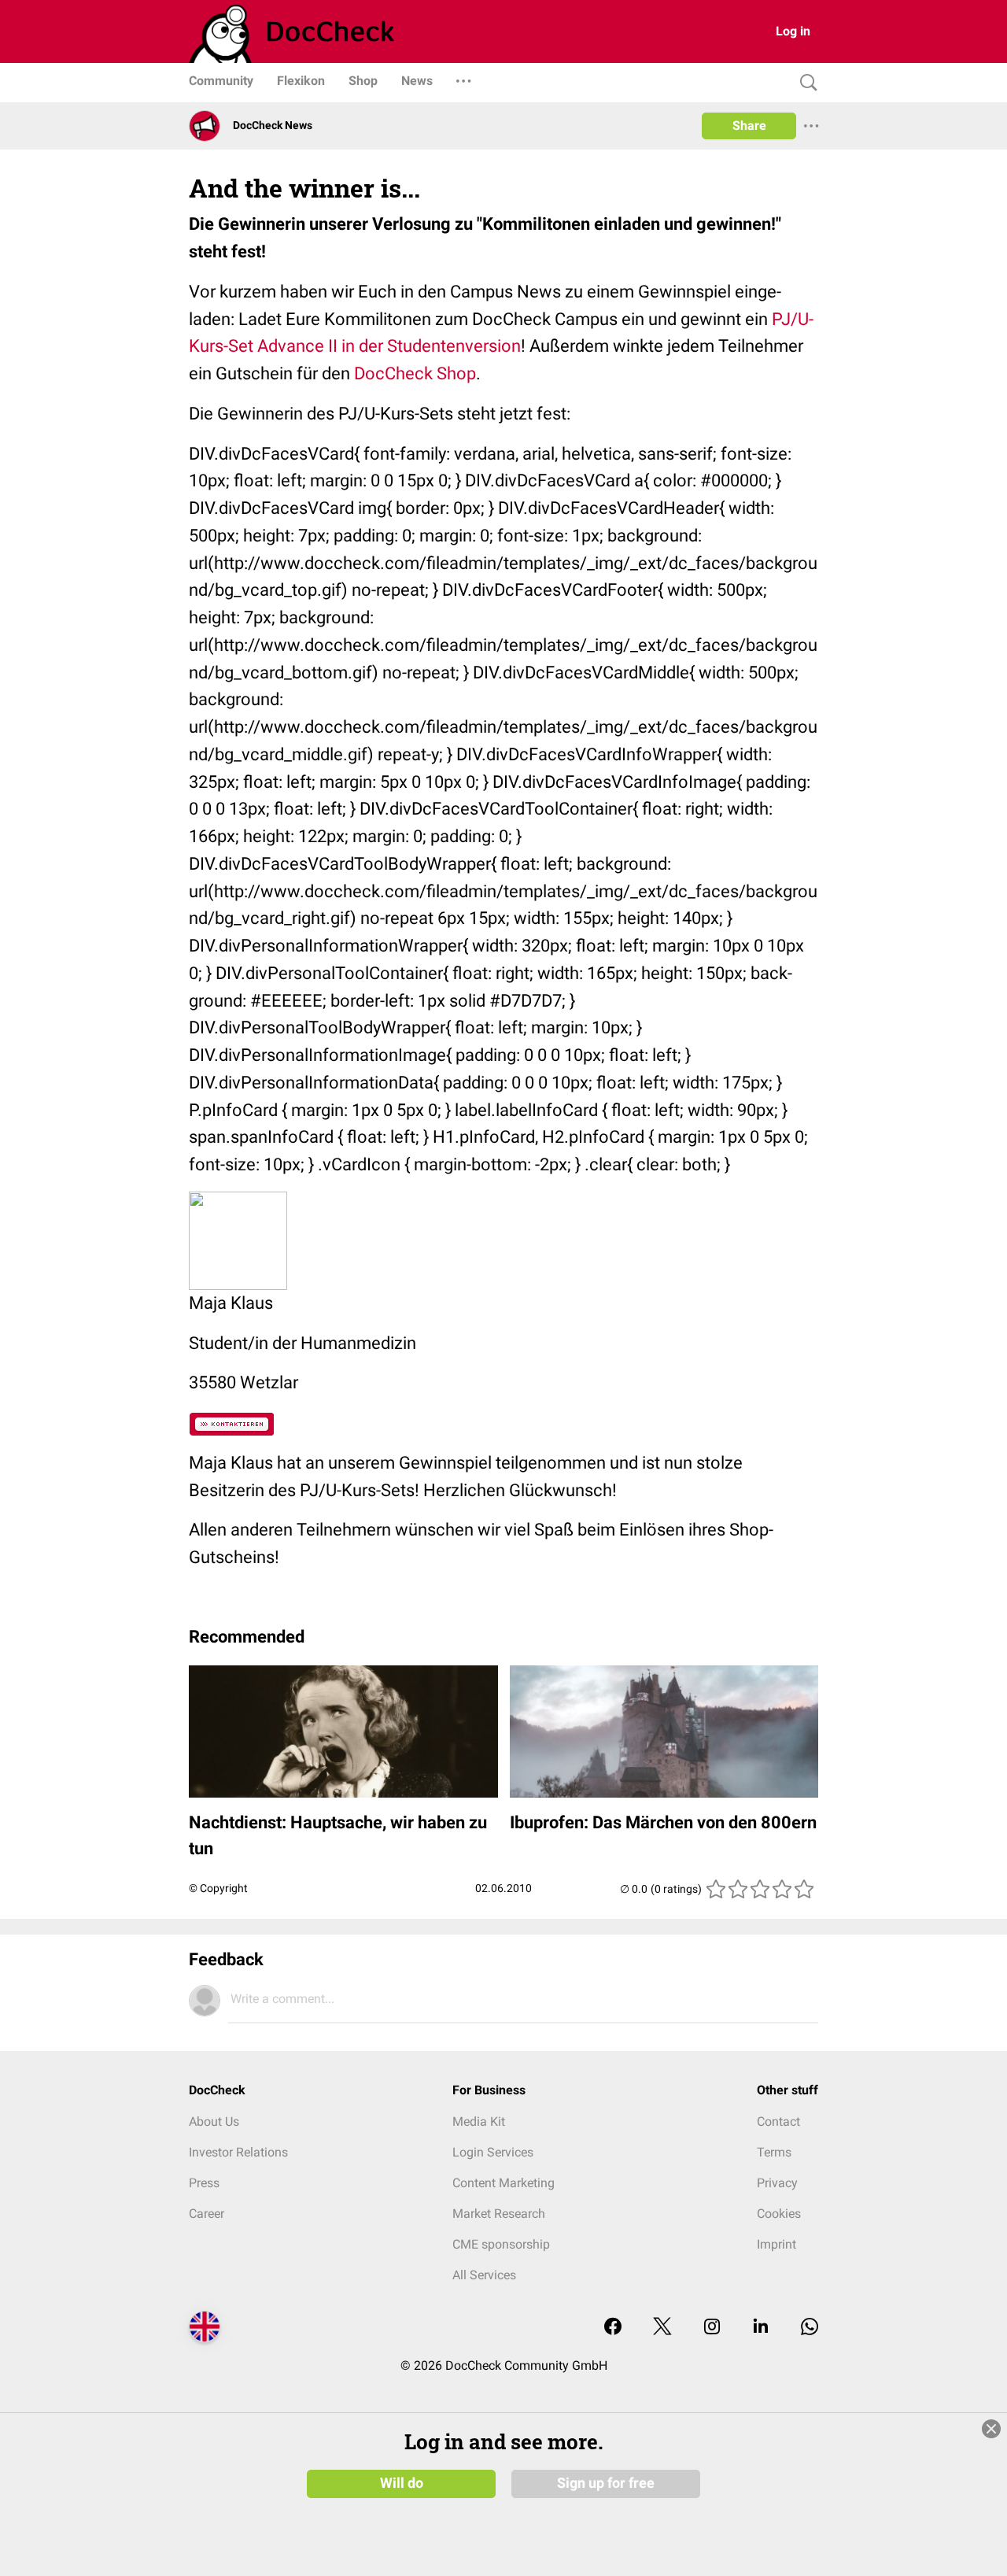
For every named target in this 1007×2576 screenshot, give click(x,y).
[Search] (805, 83)
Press (204, 2183)
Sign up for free (606, 2483)
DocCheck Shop (415, 373)
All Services (484, 2275)
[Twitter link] (662, 2328)
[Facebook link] (613, 2328)
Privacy (777, 2183)
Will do (402, 2483)
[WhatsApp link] (810, 2328)
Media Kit (479, 2121)
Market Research (499, 2214)
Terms (774, 2152)
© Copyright (218, 1888)
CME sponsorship (501, 2244)
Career (207, 2214)
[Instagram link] (712, 2328)
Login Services (493, 2152)
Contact (778, 2121)
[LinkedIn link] (761, 2328)
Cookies (779, 2214)
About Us (214, 2121)
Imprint (776, 2244)
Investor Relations (238, 2152)
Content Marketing (503, 2183)
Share (749, 126)
